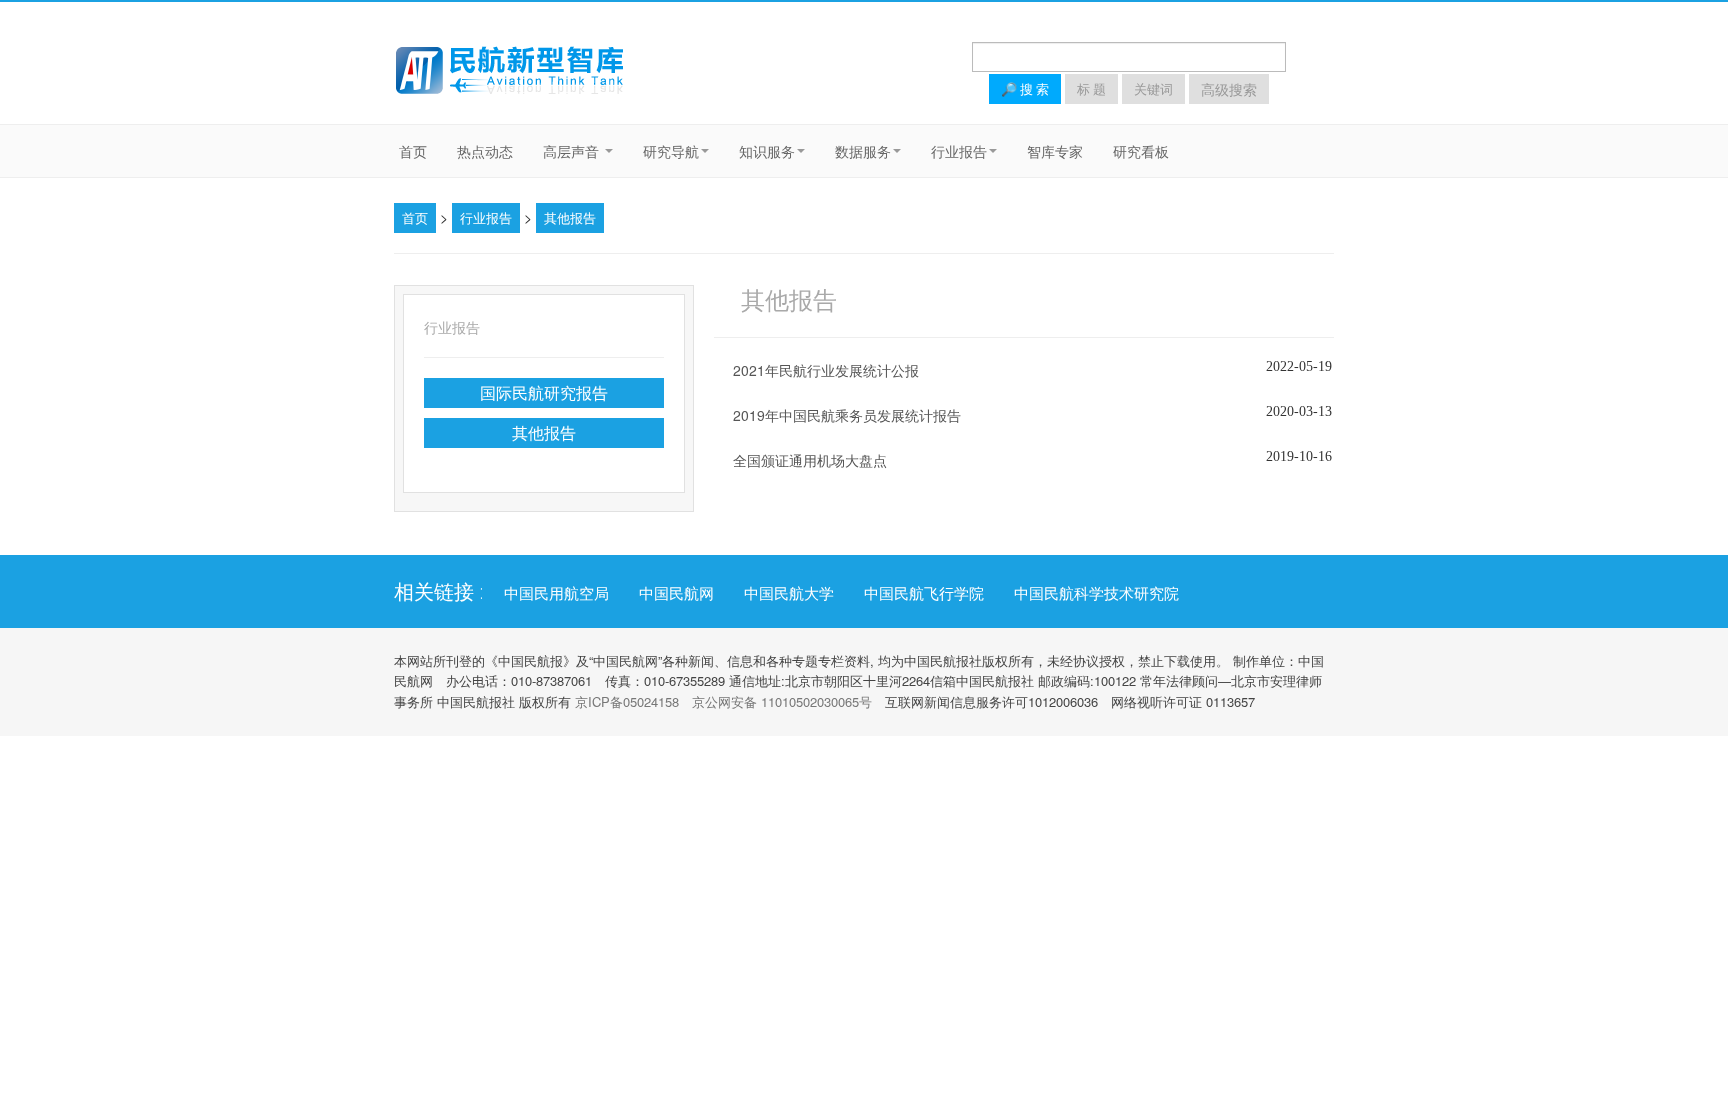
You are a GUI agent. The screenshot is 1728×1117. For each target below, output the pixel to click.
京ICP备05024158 (627, 701)
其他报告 (570, 217)
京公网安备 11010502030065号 (782, 701)
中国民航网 (676, 593)
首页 (413, 151)
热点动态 (485, 151)
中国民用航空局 (556, 593)
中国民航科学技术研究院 (1096, 593)
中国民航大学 (789, 593)
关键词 (1153, 89)
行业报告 (959, 151)
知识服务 (767, 151)
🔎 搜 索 (1025, 89)
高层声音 (573, 151)
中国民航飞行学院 (924, 593)
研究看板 (1141, 151)
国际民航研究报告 (544, 392)
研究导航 (671, 151)
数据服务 (863, 151)
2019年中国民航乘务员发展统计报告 (847, 415)
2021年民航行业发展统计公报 (826, 370)
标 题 (1091, 89)
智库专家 (1055, 151)
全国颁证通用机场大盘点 (810, 460)
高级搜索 (1229, 89)
